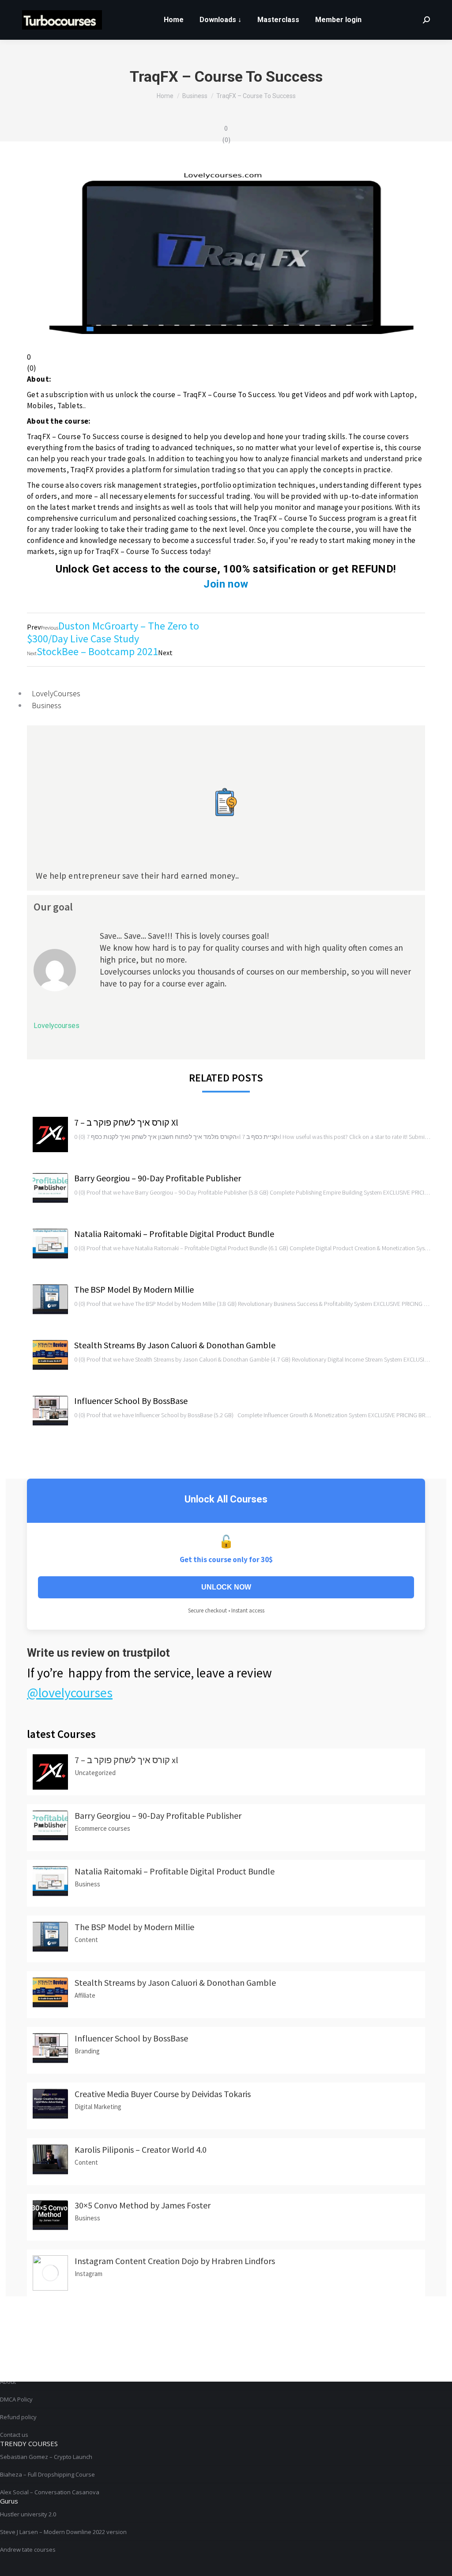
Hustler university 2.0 (28, 2514)
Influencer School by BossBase (131, 1401)
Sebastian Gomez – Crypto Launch (46, 2457)
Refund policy (18, 2417)
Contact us (14, 2435)
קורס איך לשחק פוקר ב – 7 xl (126, 1122)
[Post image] (50, 1134)
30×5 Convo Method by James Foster (143, 2205)
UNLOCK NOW (226, 1587)
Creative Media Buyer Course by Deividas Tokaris (163, 2094)
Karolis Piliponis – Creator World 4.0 (141, 2149)
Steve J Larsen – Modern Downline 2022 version (63, 2532)
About (8, 2382)
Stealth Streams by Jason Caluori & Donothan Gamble (175, 1345)
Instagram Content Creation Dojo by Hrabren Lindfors (175, 2261)
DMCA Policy (16, 2399)
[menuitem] (174, 20)
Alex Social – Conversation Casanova (50, 2492)
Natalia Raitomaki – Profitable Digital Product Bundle (174, 1234)
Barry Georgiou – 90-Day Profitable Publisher (158, 1178)
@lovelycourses (70, 1692)
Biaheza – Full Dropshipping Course (47, 2474)
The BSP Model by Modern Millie (134, 1289)
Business (47, 705)
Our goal (53, 907)
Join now (226, 584)
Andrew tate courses (28, 2549)
